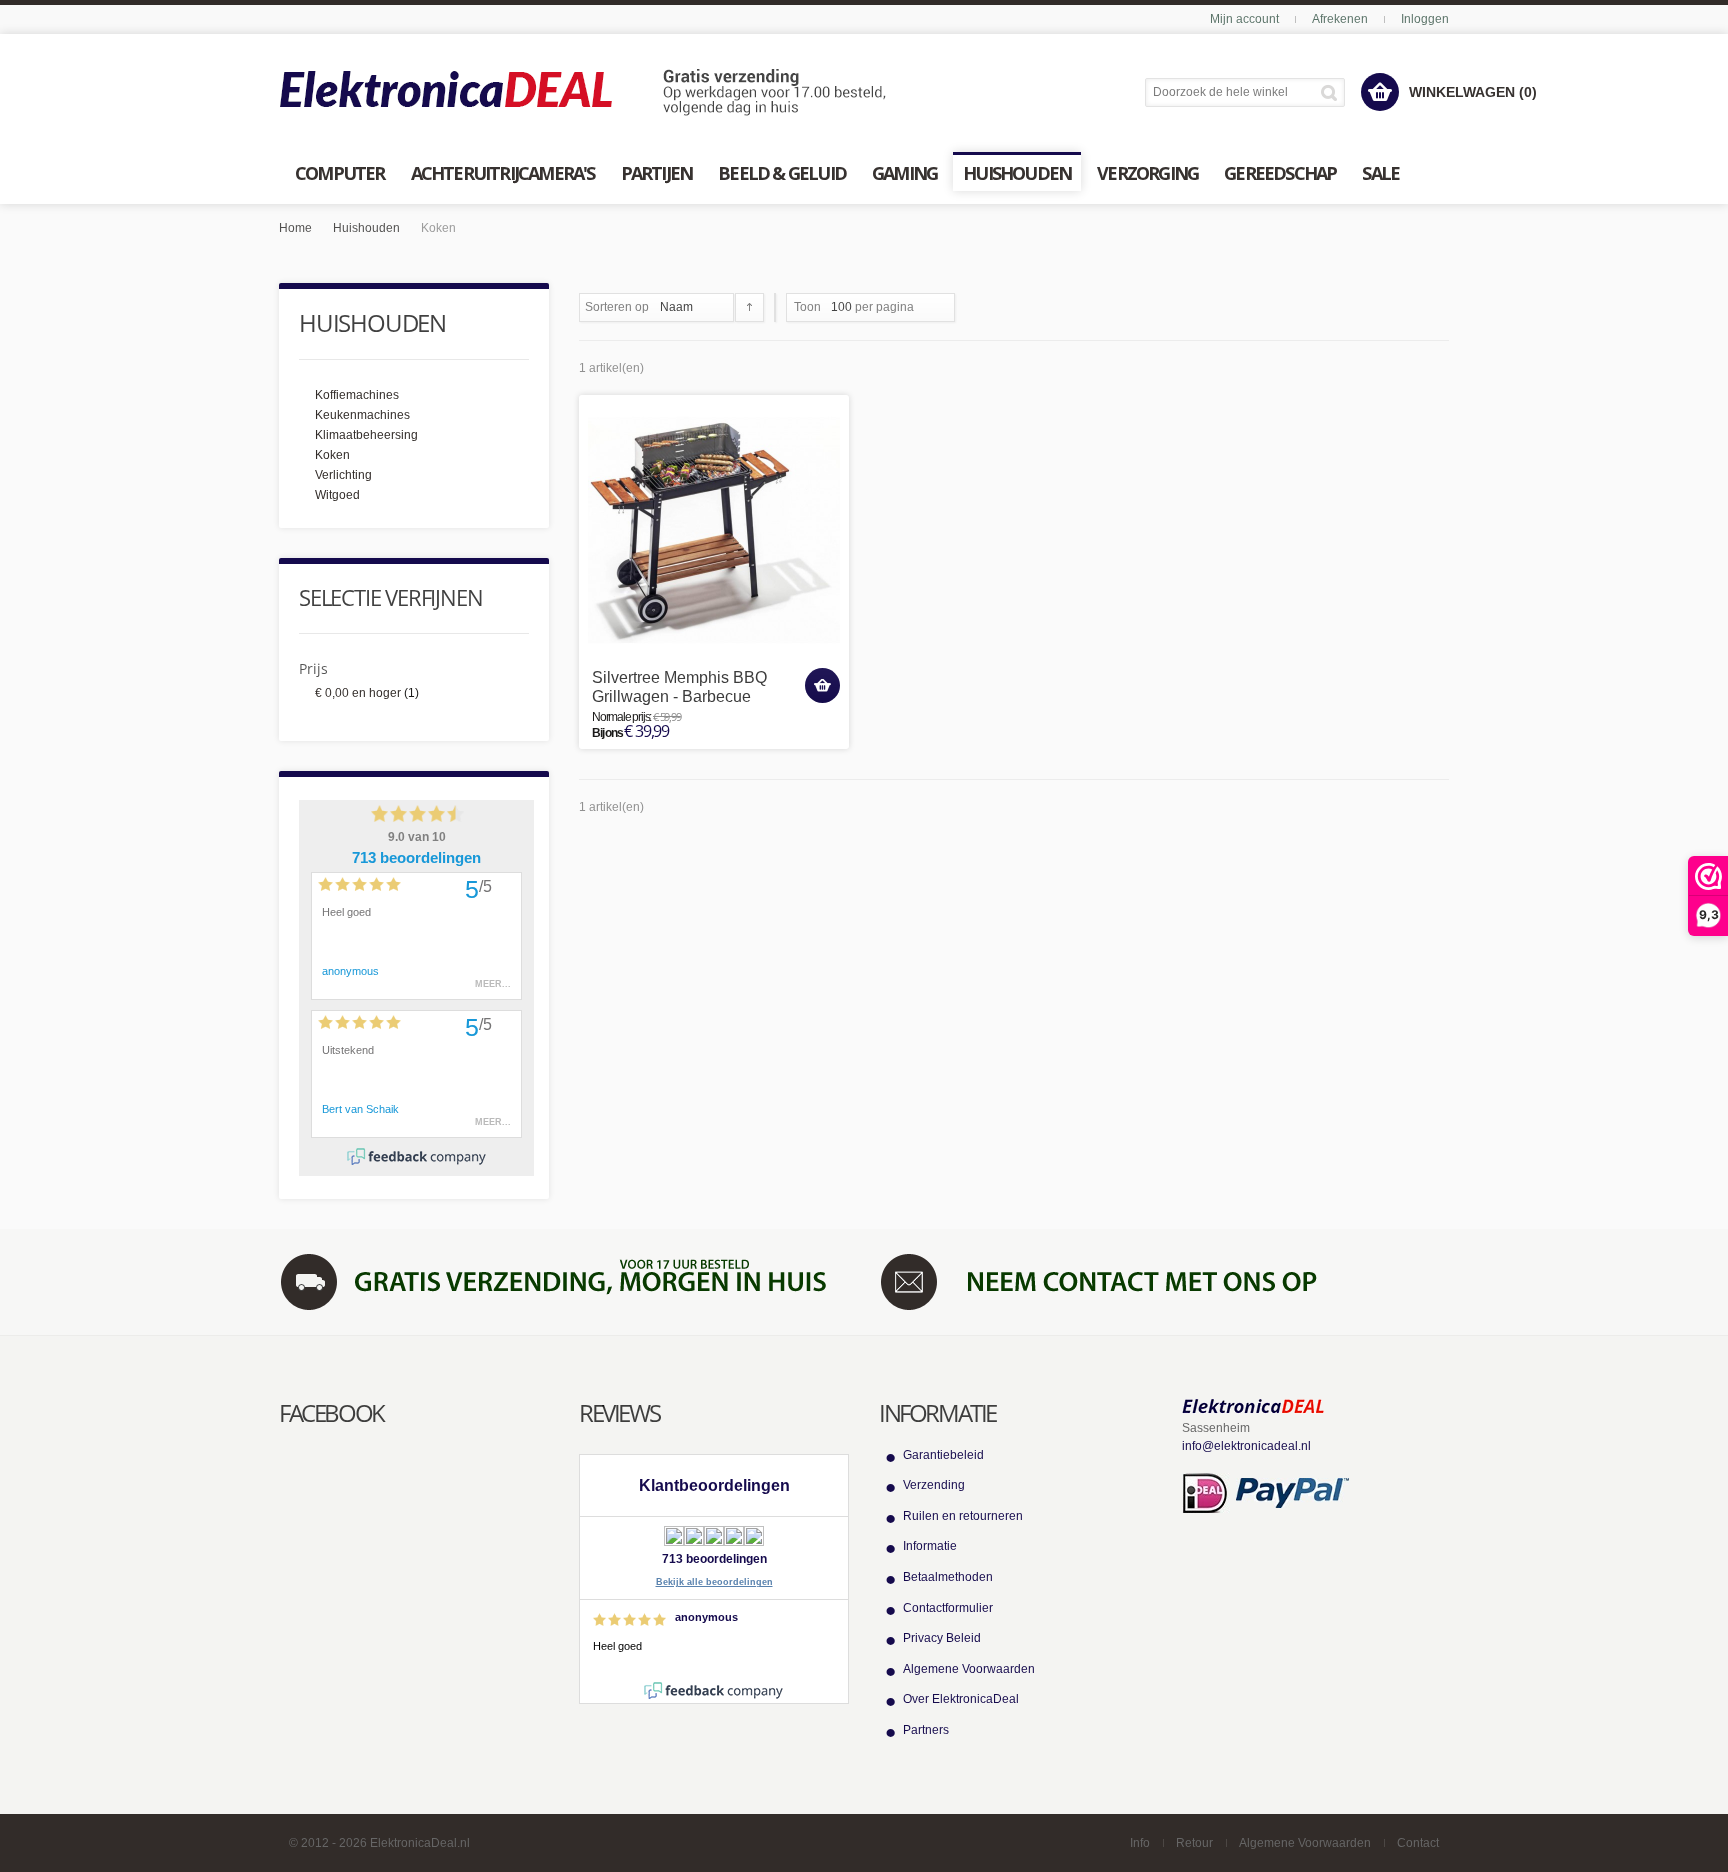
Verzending (934, 1485)
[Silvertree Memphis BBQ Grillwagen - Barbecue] (714, 530)
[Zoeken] (1332, 92)
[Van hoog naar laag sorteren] (749, 307)
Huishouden (366, 228)
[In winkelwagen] (822, 685)
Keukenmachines (362, 415)
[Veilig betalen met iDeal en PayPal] (1265, 1492)
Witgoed (337, 495)
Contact (1418, 1843)
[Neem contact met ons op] (1164, 1281)
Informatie (930, 1546)
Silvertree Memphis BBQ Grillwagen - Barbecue (679, 687)
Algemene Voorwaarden (969, 1669)
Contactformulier (948, 1608)
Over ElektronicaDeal (961, 1699)
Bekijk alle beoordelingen (714, 1582)
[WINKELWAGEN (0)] (1380, 92)
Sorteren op (617, 307)
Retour (1194, 1843)
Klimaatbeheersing (366, 435)
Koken (332, 455)
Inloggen (1425, 19)
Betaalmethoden (948, 1577)
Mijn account (1244, 19)
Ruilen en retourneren (963, 1516)
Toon (807, 307)
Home (295, 228)
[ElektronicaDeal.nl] (583, 93)
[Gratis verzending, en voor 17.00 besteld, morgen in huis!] (564, 1281)
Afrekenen (1340, 19)
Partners (926, 1730)
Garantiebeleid (943, 1455)
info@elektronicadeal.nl (1246, 1446)
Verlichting (343, 475)
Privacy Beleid (942, 1638)
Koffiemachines (357, 395)
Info (1140, 1843)
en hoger (358, 693)
